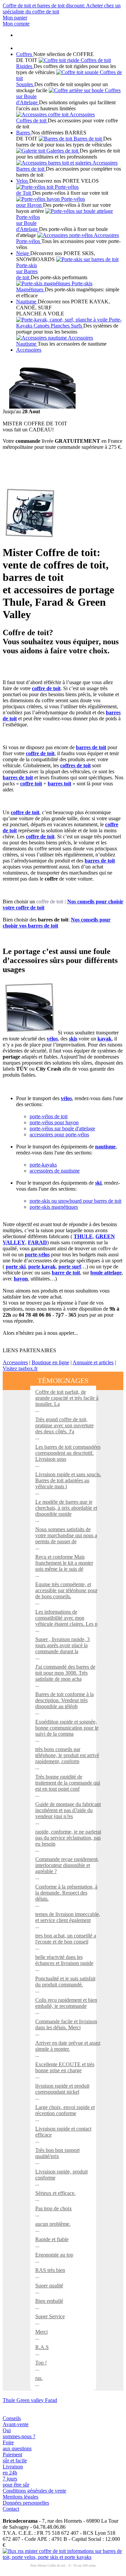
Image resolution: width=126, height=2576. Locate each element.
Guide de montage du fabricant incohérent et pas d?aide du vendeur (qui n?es (68, 1810)
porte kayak (42, 1267)
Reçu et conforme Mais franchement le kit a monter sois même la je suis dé (64, 1563)
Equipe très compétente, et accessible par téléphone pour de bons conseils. (66, 1590)
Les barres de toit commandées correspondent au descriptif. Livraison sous (68, 1453)
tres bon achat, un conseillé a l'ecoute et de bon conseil (66, 1939)
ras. (39, 2378)
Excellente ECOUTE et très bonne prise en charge (65, 2067)
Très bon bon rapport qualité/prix (57, 2153)
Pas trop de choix (54, 2208)
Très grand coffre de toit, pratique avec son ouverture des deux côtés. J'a (65, 1425)
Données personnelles (26, 2503)
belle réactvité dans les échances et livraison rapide (64, 1960)
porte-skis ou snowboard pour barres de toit (75, 1201)
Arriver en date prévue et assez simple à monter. (68, 2046)
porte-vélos (37, 1254)
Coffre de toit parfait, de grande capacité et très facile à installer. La (67, 1398)
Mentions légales (20, 2497)
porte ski (16, 1267)
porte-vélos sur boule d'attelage (62, 1128)
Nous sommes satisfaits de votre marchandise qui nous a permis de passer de (66, 1535)
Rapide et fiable (52, 2239)
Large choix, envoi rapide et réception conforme (65, 2110)
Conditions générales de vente (34, 2491)
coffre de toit (50, 902)
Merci (41, 2332)
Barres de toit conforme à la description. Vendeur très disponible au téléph (65, 1700)
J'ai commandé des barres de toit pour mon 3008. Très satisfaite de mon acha (65, 1673)
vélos (52, 1039)
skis (73, 1039)
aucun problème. (53, 2224)
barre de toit (66, 1273)
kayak (104, 1039)
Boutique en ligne (50, 1362)
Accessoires (15, 1362)
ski (98, 1183)
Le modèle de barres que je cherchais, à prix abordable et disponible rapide (66, 1508)
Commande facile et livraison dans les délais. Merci (66, 2024)
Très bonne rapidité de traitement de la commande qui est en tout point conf (68, 1783)
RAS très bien (50, 2270)
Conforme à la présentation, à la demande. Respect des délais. (66, 1893)
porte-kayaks (43, 1165)
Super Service (50, 2316)
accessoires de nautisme (55, 1171)
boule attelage (106, 1273)
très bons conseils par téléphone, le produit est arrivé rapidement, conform (67, 1755)
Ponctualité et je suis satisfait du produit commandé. (65, 1982)
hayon (21, 1279)
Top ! (41, 2363)
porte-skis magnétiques (54, 1207)
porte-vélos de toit (49, 1116)
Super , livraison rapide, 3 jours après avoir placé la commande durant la (62, 1645)
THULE (83, 1236)
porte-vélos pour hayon (54, 1122)
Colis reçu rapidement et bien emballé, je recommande (66, 2003)
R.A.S (42, 2347)
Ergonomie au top (54, 2255)
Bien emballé (49, 2301)
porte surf (70, 1267)
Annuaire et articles (93, 1362)
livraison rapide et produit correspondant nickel (62, 2089)
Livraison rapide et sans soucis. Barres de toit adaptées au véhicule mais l (68, 1480)
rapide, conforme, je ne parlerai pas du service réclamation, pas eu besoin (68, 1838)
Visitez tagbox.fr (20, 1368)
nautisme (105, 1147)
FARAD (37, 1242)
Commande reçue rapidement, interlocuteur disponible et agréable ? (67, 1865)
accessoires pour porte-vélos (59, 1134)
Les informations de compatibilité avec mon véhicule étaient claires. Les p (66, 1618)
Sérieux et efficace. (55, 2193)
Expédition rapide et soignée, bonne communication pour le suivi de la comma (67, 1728)
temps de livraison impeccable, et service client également (68, 1917)
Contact (11, 2509)
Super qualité (49, 2286)
